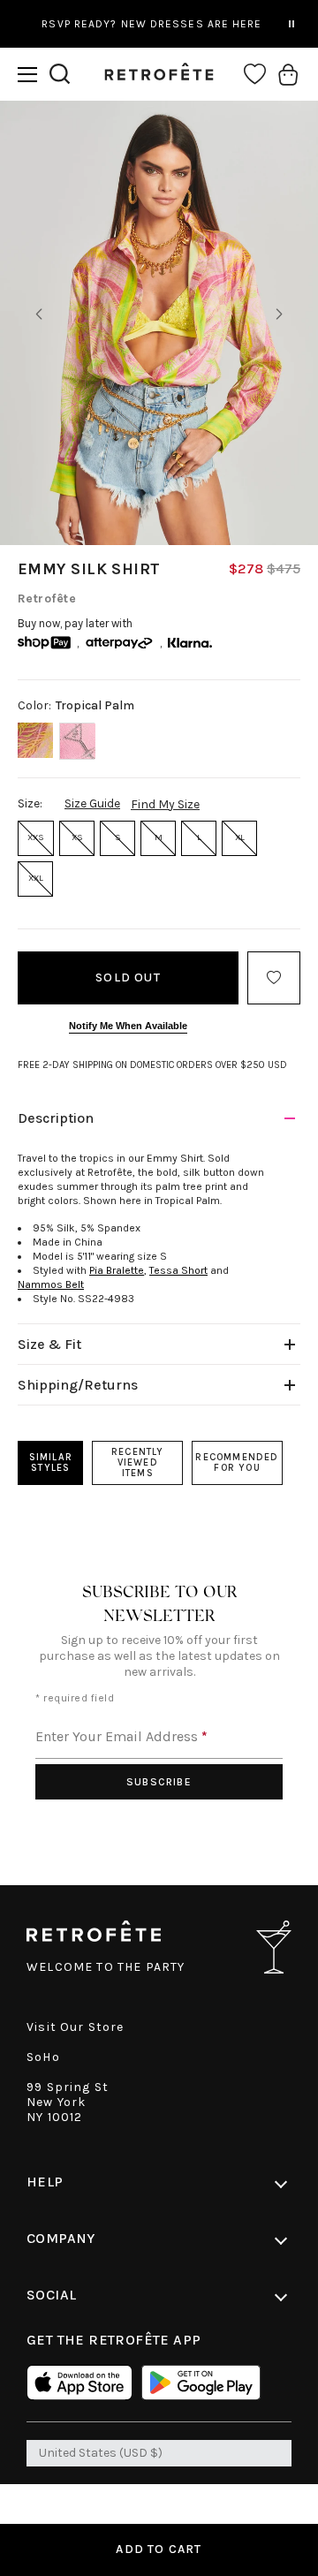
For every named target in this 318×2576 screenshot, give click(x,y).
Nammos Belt (51, 1284)
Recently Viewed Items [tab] (138, 1462)
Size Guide (92, 803)
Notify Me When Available (128, 1026)
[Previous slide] (39, 314)
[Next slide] (279, 314)
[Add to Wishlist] (274, 978)
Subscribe (159, 1782)
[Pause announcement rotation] (291, 24)
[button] (27, 75)
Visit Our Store (76, 2027)
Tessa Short (178, 1270)
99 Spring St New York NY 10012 (68, 2102)
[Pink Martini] (77, 741)
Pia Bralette (117, 1270)
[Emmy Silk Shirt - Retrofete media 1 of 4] (159, 323)
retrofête (47, 599)
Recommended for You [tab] (237, 1462)
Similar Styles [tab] (51, 1462)
